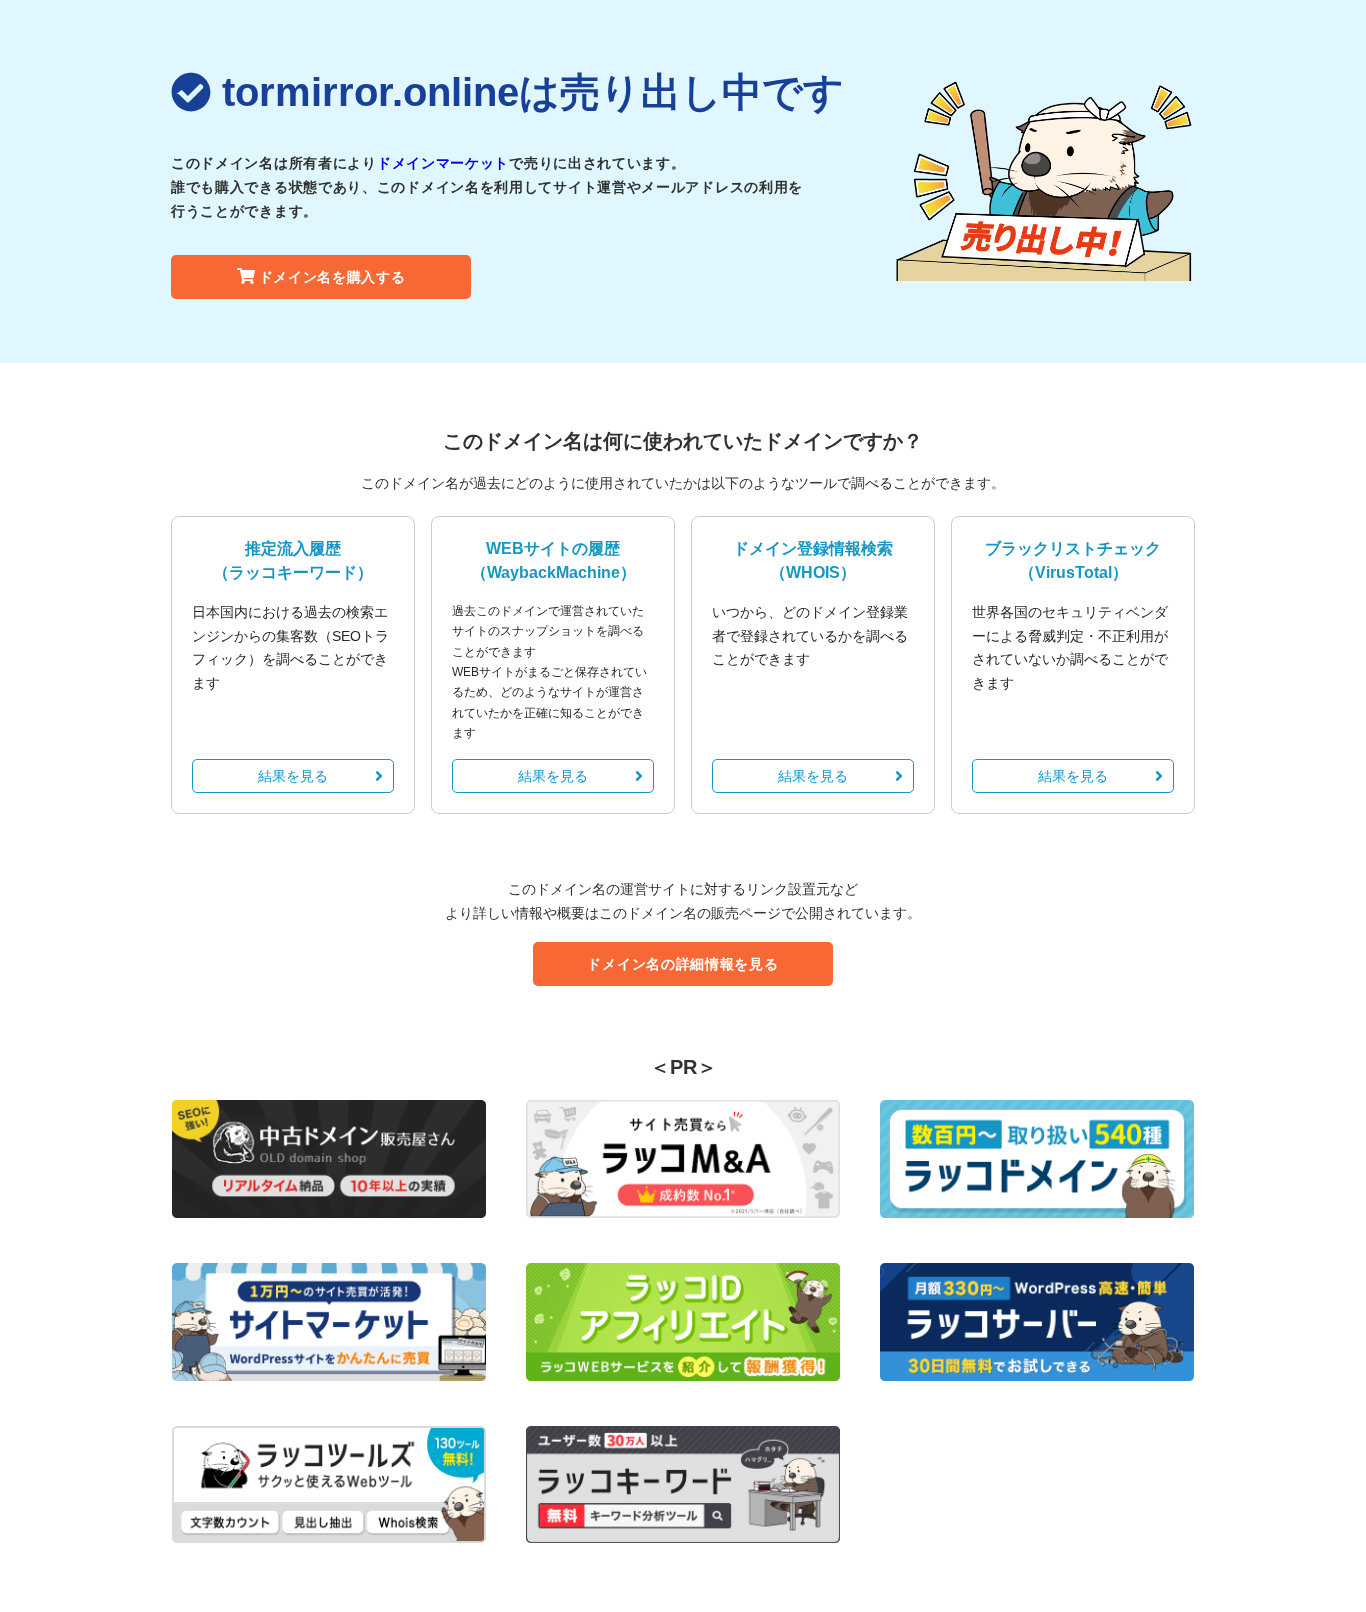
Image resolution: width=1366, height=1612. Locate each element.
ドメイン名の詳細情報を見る (682, 964)
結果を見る (293, 776)
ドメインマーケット (443, 163)
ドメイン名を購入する (332, 277)
